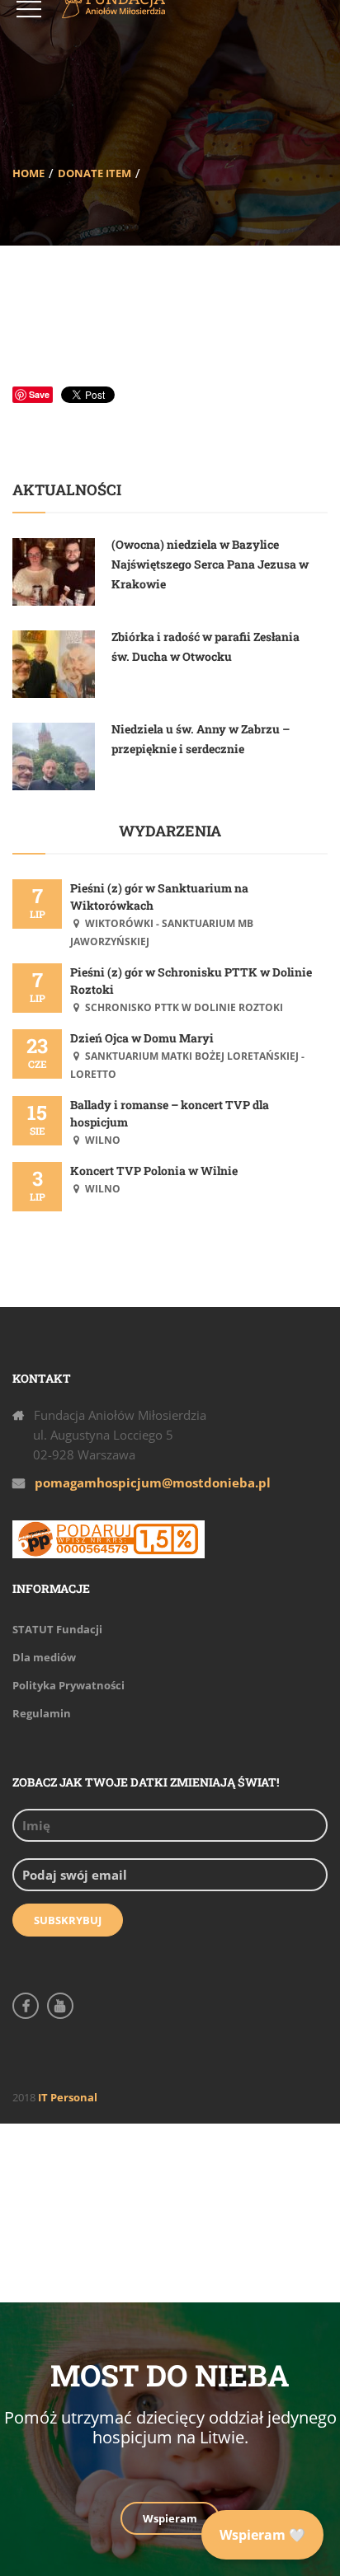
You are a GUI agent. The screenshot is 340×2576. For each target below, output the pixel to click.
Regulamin (42, 1713)
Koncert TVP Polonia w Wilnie (154, 1171)
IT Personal (68, 2097)
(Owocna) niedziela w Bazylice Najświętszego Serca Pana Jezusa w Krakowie (210, 564)
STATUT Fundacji (57, 1629)
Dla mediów (44, 1657)
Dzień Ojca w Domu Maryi (142, 1038)
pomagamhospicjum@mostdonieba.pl (153, 1482)
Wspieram (170, 2518)
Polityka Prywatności (68, 1685)
